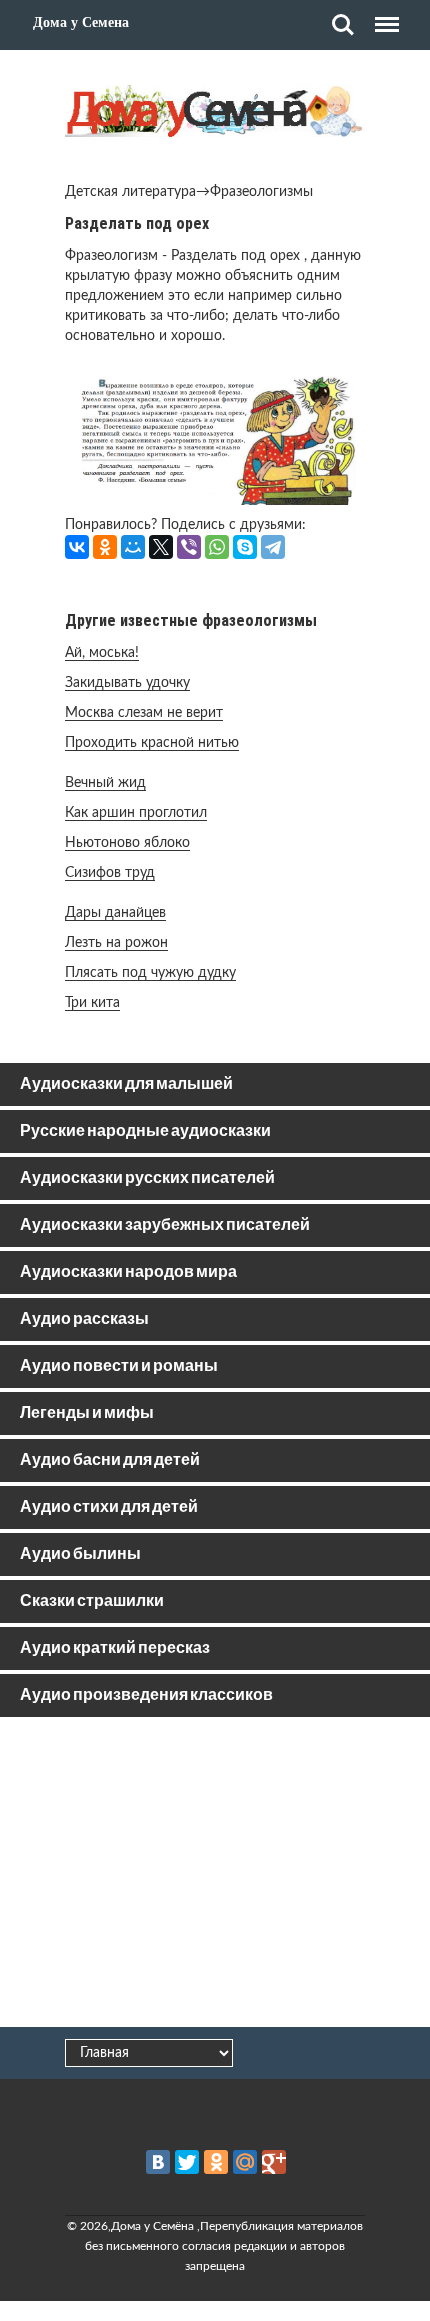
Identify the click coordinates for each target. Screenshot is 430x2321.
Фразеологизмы (261, 192)
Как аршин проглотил (136, 813)
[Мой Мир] (133, 547)
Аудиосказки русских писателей (147, 1178)
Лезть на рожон (116, 943)
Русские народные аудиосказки (145, 1131)
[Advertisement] (215, 1876)
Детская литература (130, 192)
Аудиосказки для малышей (126, 1084)
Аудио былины (80, 1554)
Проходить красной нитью (152, 743)
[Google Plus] (274, 2162)
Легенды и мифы (87, 1413)
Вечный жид (105, 783)
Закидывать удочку (127, 683)
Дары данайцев (115, 913)
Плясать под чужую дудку (150, 973)
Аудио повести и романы (119, 1366)
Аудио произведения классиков (146, 1695)
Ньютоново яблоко (127, 843)
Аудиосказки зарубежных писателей (165, 1225)
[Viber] (189, 547)
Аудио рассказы (84, 1319)
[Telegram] (273, 547)
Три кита (92, 1003)
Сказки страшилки (92, 1601)
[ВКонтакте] (77, 547)
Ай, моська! (102, 653)
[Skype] (245, 547)
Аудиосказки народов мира (128, 1272)
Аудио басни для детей (110, 1460)
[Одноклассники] (105, 547)
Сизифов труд (110, 873)
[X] (161, 547)
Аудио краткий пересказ (115, 1648)
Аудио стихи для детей (109, 1507)
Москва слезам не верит (144, 713)
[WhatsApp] (217, 547)
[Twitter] (187, 2162)
